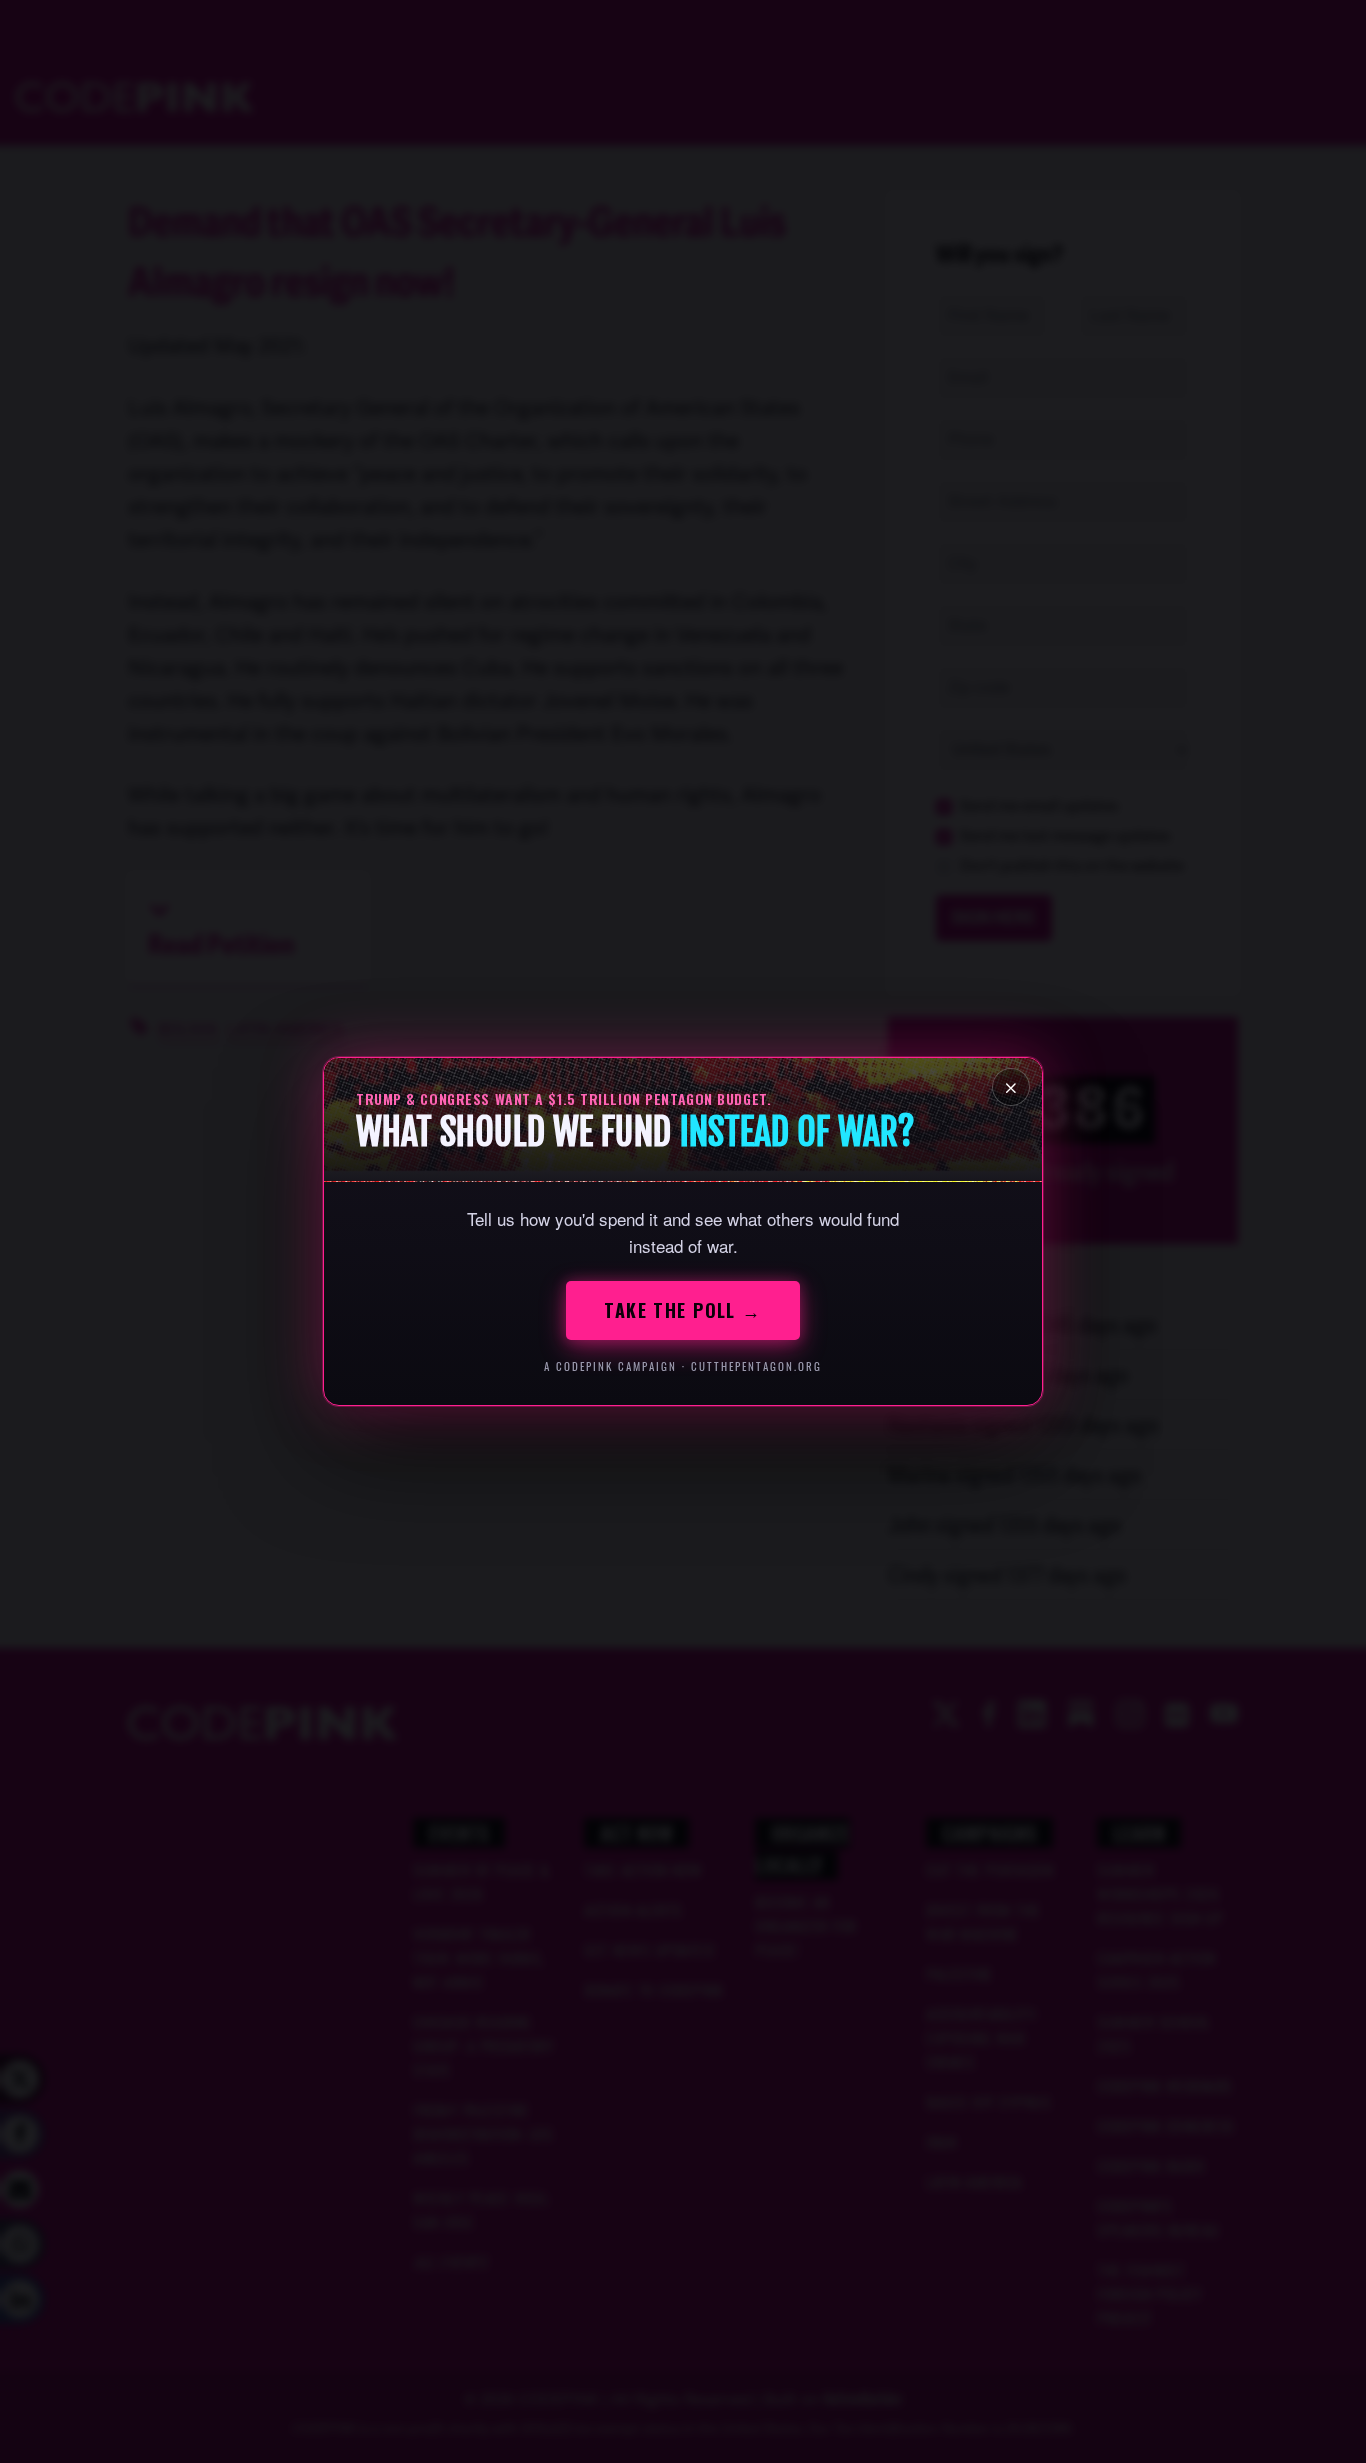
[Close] (1011, 1087)
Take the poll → (683, 1310)
